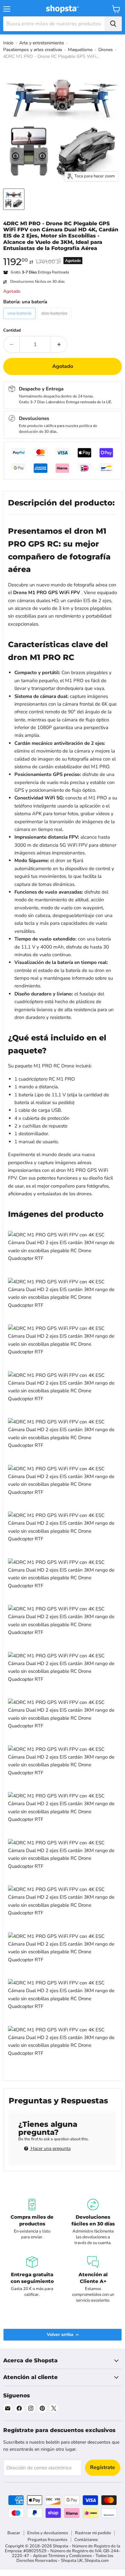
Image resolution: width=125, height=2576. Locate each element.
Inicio (8, 43)
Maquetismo (80, 50)
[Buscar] (113, 24)
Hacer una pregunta (50, 2148)
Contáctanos (86, 2540)
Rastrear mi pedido (93, 2533)
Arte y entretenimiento (42, 43)
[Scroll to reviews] (63, 255)
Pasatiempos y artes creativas (33, 50)
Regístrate (103, 2467)
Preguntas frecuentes (47, 2540)
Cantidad (12, 330)
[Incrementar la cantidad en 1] (59, 344)
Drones (106, 50)
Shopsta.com (97, 2561)
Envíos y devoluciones (48, 2533)
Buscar (14, 2533)
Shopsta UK (72, 2561)
